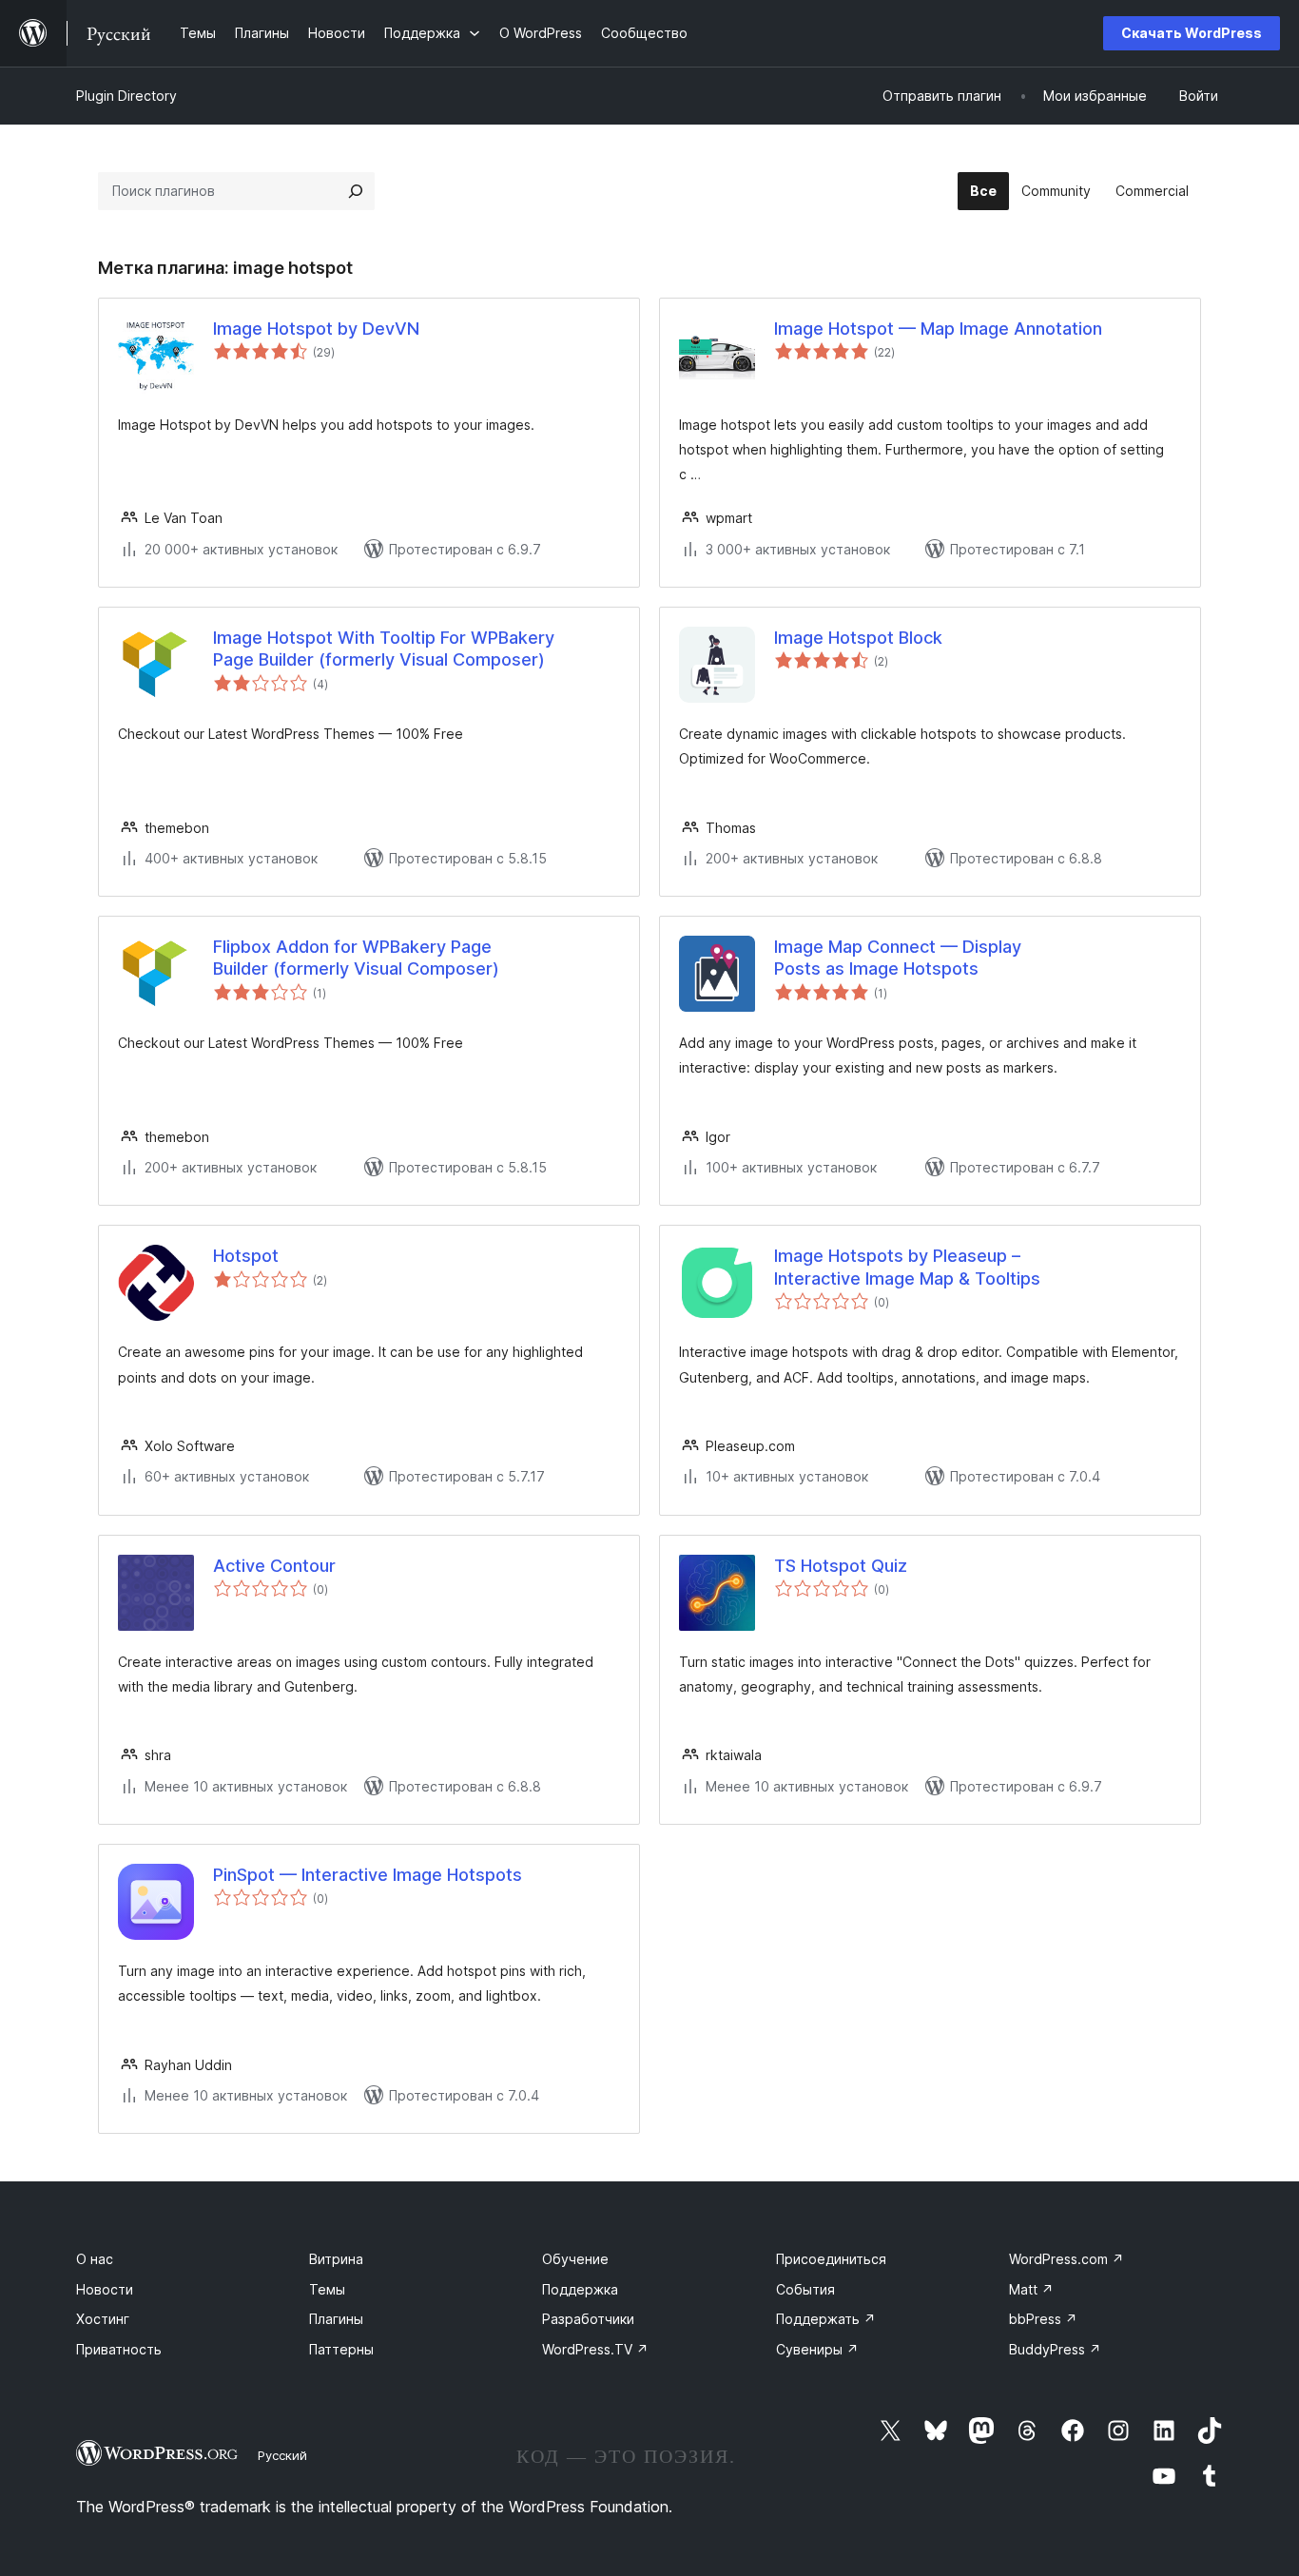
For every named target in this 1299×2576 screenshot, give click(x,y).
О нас (95, 2259)
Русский (282, 2455)
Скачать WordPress (1192, 33)
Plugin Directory (126, 96)
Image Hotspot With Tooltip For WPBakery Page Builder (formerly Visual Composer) (384, 649)
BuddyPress (1055, 2349)
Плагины (336, 2319)
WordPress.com (1066, 2259)
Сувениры (817, 2349)
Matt (1031, 2289)
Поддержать (826, 2319)
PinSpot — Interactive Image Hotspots (368, 1875)
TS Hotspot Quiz (841, 1566)
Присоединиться (831, 2259)
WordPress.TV (595, 2349)
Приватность (119, 2349)
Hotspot (246, 1256)
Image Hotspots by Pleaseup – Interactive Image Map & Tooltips (907, 1267)
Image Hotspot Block (858, 638)
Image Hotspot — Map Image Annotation (938, 329)
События (805, 2289)
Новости (105, 2289)
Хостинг (103, 2319)
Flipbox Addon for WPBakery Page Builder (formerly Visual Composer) (356, 958)
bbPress (1043, 2319)
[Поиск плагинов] (356, 191)
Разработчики (588, 2319)
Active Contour (274, 1566)
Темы (327, 2289)
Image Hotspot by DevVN (316, 329)
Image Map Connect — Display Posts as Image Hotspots (898, 958)
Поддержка (580, 2289)
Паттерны (341, 2349)
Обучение (575, 2259)
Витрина (336, 2259)
